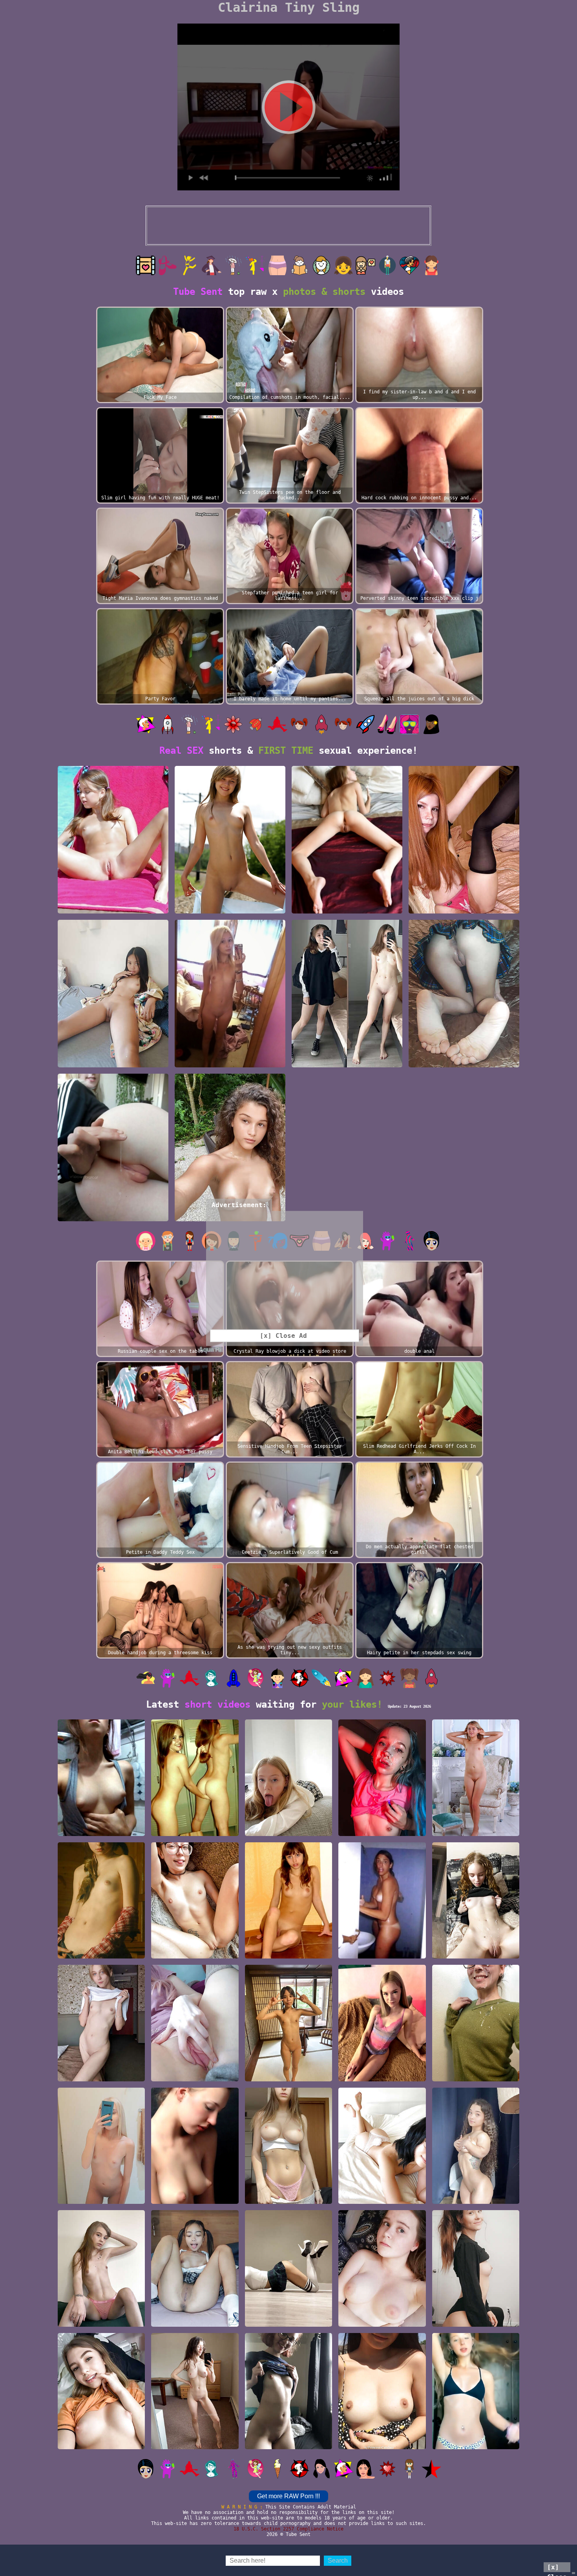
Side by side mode (476, 1955)
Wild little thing (476, 2323)
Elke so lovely (476, 1832)
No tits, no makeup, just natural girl (101, 2074)
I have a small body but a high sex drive (101, 2319)
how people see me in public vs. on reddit (347, 1060)
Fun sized (476, 2445)
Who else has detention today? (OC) (288, 2319)
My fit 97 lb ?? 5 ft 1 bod (195, 2442)
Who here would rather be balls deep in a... (195, 1951)
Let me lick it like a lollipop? (288, 1829)
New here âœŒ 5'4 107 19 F (113, 910)
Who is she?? (101, 1832)
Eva (288, 1955)
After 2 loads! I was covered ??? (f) (476, 2074)
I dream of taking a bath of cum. (382, 1829)
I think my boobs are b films (382, 2442)
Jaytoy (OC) (113, 1064)
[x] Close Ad (557, 2568)
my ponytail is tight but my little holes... (230, 1060)
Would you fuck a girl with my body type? (382, 2074)
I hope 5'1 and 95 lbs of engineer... (382, 2196)
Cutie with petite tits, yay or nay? (101, 2442)
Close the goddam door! (382, 1955)
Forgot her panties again (464, 1064)
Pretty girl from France (476, 2196)
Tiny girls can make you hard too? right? (101, 2196)
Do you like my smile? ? (382, 2319)
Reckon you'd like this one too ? (113, 1214)
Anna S (101, 1955)
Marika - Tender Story (347, 910)
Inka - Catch (230, 910)
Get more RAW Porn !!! (288, 2496)
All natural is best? (288, 2445)
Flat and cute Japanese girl (288, 2074)
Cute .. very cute (195, 2200)
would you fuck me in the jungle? (230, 1214)
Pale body (288, 2200)
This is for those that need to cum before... (195, 2074)
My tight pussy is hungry (464, 910)
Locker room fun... (195, 1832)
